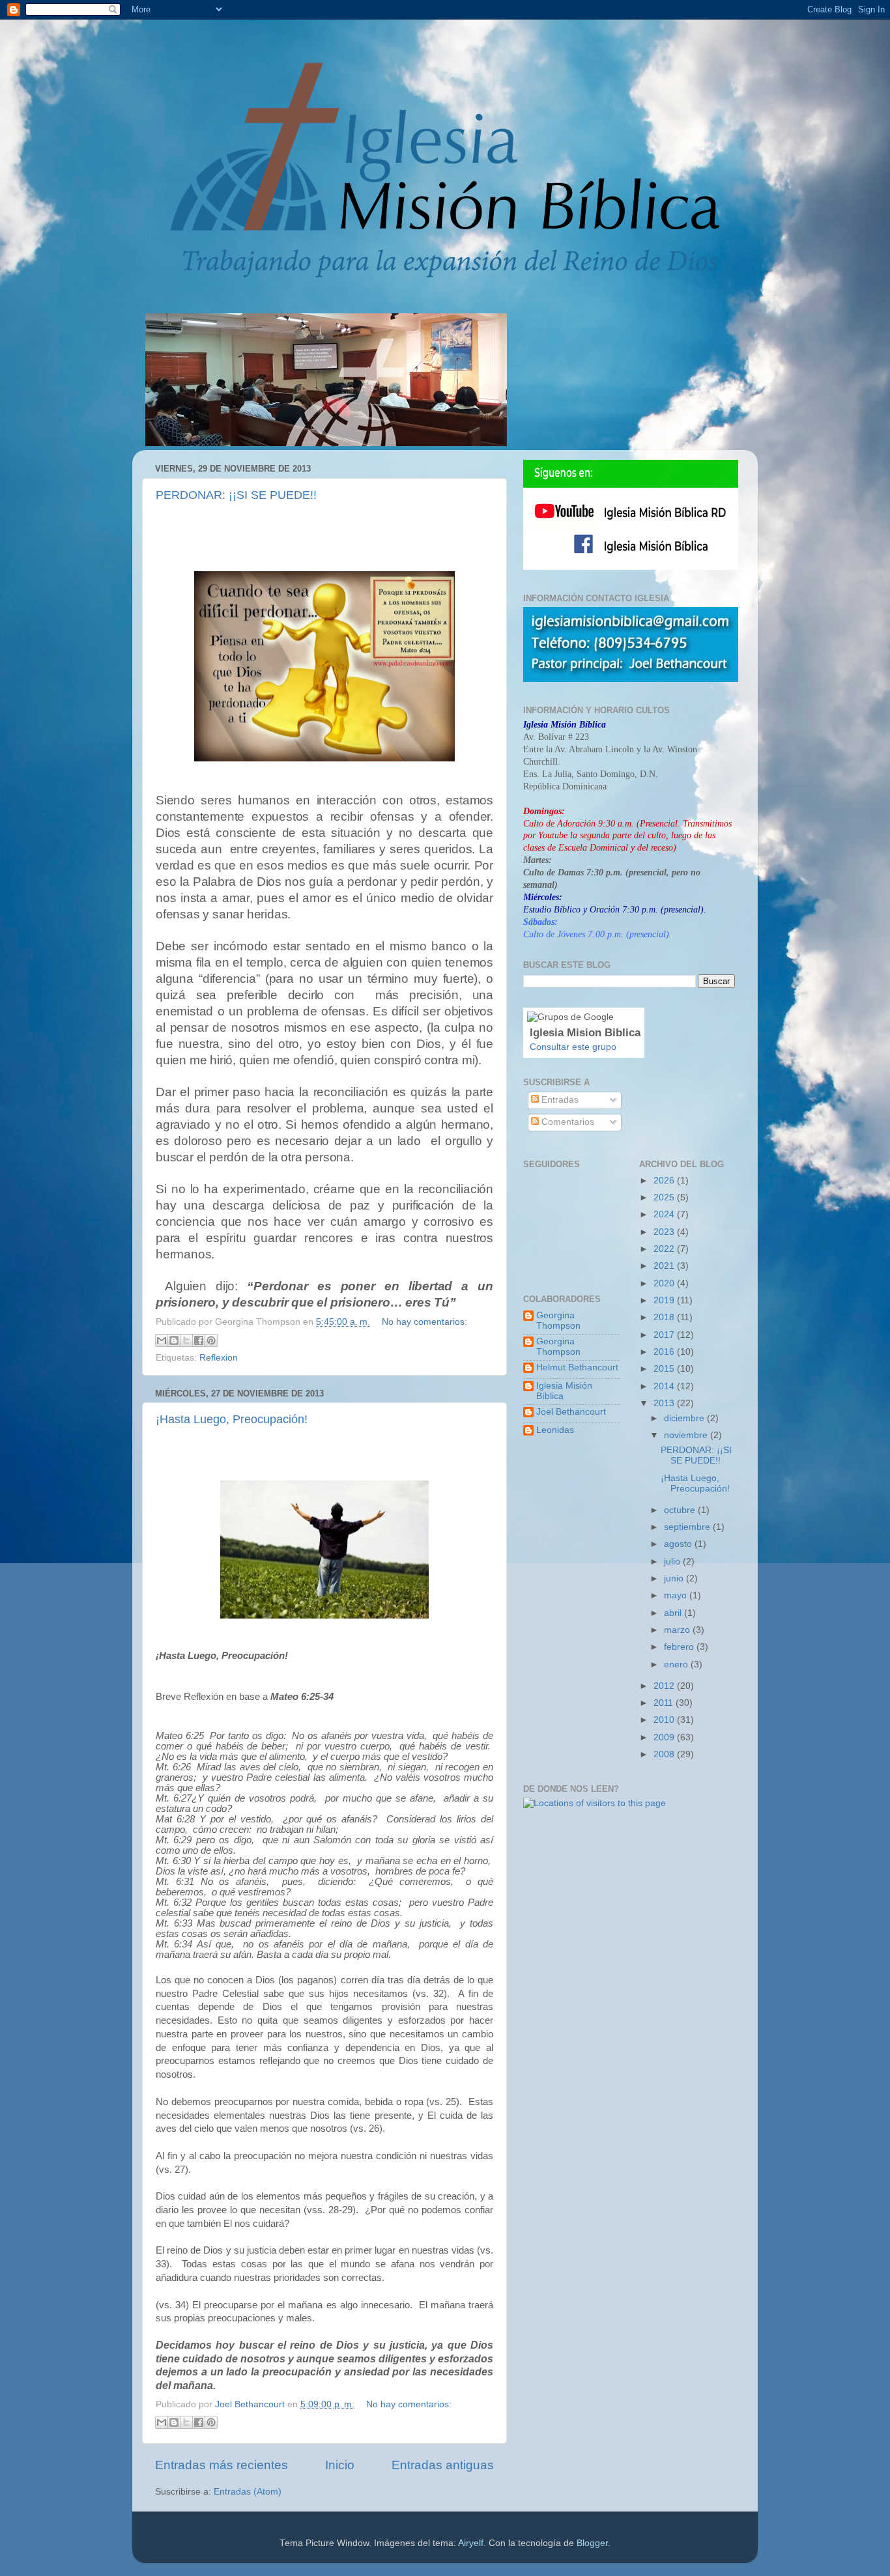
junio (675, 1578)
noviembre (687, 1435)
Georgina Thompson (558, 1321)
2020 (665, 1283)
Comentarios (567, 1122)
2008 (665, 1754)
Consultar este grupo (573, 1047)
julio (673, 1562)
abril (674, 1613)
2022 (665, 1249)
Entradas (559, 1100)
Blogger (592, 2543)
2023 (665, 1232)
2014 (665, 1386)
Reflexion (219, 1358)
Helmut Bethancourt (577, 1367)
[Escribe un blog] (174, 1340)
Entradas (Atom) (248, 2492)
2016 (665, 1352)
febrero (680, 1647)
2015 (665, 1369)
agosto (679, 1544)
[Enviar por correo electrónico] (162, 1340)
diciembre (685, 1418)
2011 (665, 1703)
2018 (665, 1317)
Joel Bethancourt (571, 1412)
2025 (665, 1197)
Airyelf (471, 2543)
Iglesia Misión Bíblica (564, 1391)
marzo (678, 1630)
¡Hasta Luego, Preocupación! (232, 1419)
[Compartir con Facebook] (199, 1340)
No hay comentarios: (424, 1322)
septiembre (688, 1527)
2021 (665, 1266)
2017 (665, 1335)
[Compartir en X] (186, 1340)
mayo (677, 1595)
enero (677, 1664)
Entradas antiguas (443, 2465)
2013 (665, 1403)
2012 (665, 1686)
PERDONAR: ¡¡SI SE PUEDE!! (236, 495)
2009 (665, 1737)
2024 (665, 1214)
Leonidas (555, 1430)
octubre (681, 1510)
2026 (665, 1181)
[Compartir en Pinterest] (211, 1340)
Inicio (340, 2465)
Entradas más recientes (222, 2465)
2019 (665, 1300)
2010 (665, 1720)
